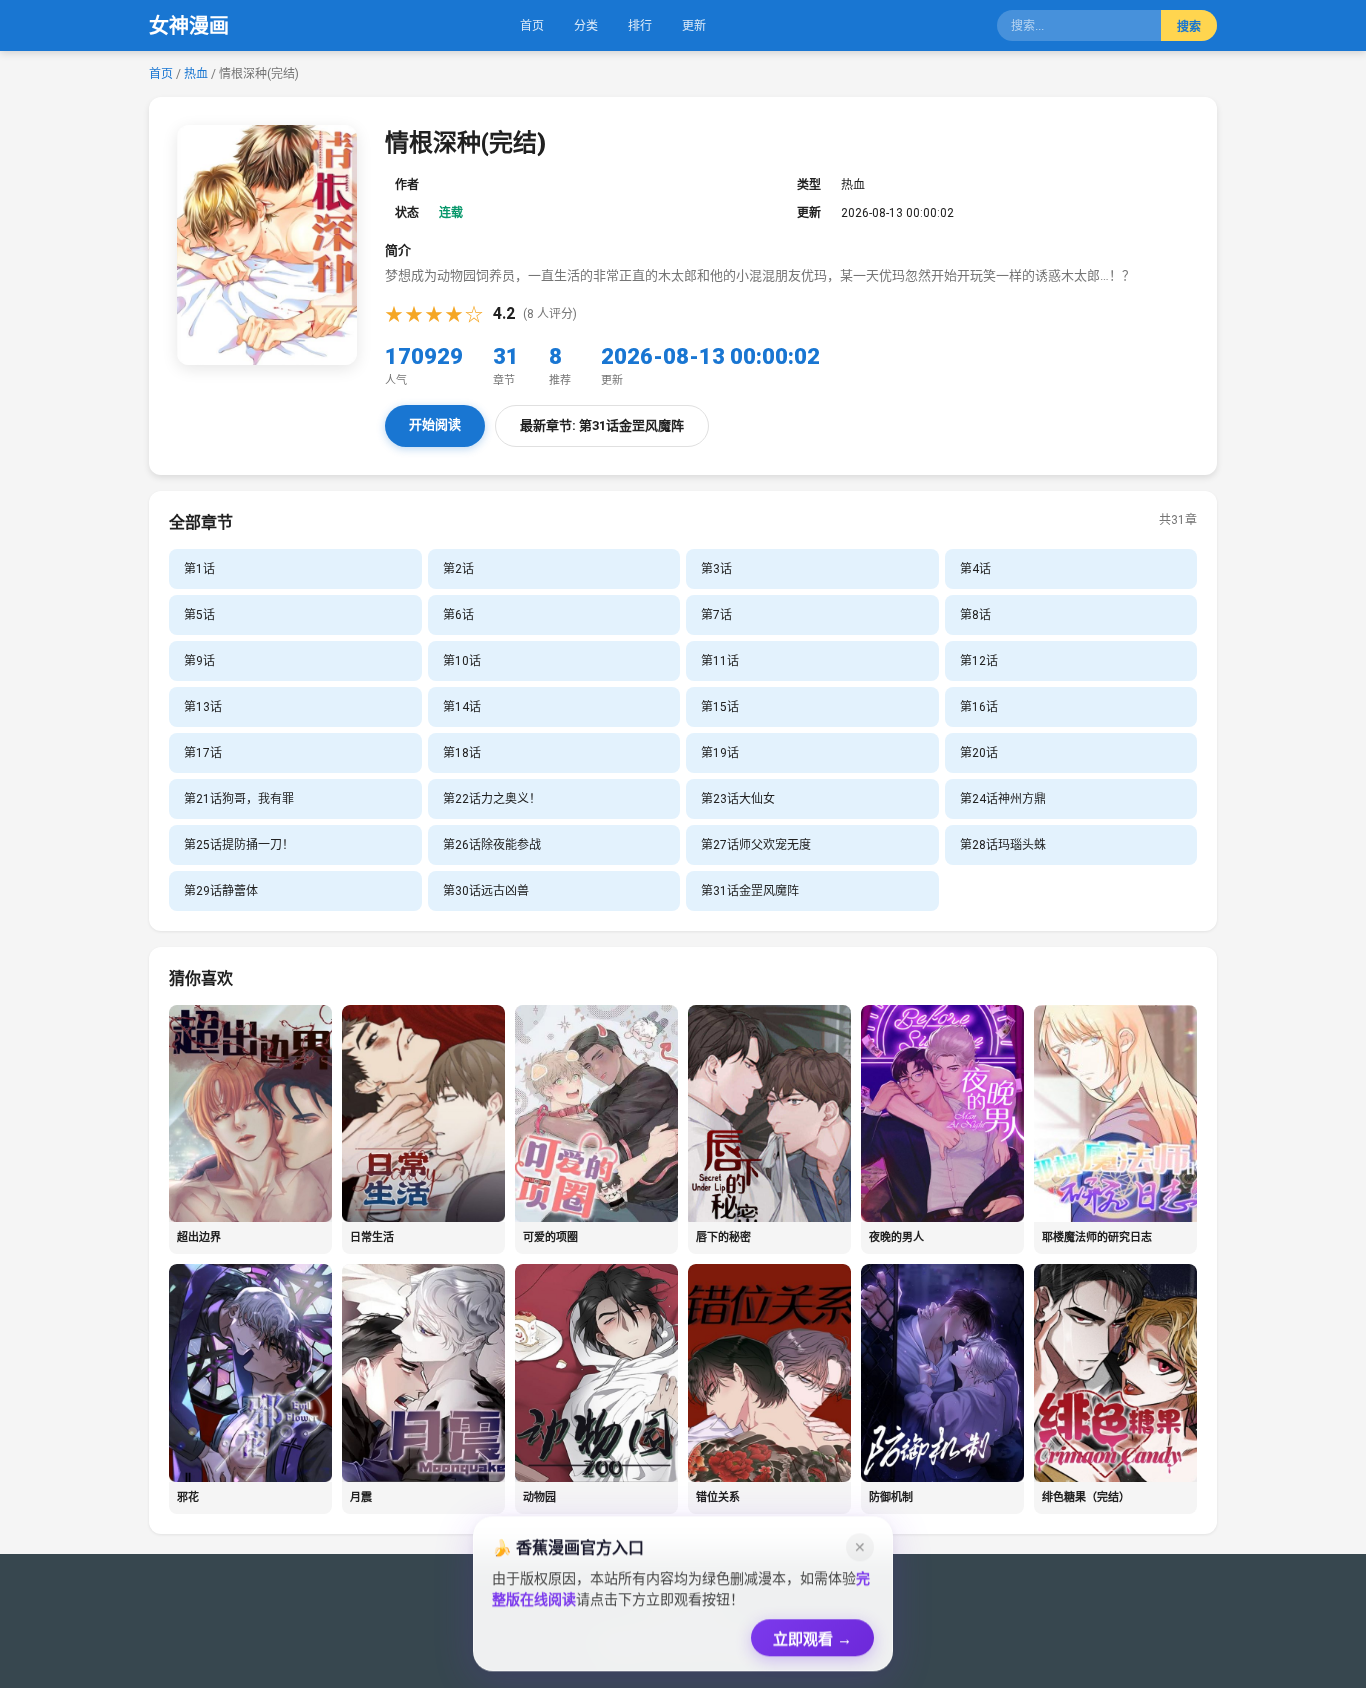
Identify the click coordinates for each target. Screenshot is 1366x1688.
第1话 (199, 569)
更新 (694, 26)
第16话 (979, 707)
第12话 (979, 661)
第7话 (716, 615)
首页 (532, 26)
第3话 (716, 569)
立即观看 (812, 1633)
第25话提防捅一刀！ (239, 845)
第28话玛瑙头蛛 (1003, 845)
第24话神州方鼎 (1003, 799)
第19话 (720, 753)
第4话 (975, 569)
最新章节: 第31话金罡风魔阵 (602, 425)
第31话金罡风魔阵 (750, 891)
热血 (197, 74)
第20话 (979, 753)
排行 (640, 26)
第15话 (720, 707)
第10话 (462, 661)
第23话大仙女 (738, 799)
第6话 (458, 615)
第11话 (720, 661)
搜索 (1189, 27)
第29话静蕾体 (221, 891)
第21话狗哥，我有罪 (239, 799)
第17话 (203, 753)
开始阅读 (435, 424)
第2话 (458, 569)
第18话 (462, 753)
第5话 (199, 615)
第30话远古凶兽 (486, 891)
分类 (586, 26)
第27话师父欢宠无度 (756, 845)
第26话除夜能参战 (492, 845)
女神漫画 (189, 26)
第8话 (975, 615)
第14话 (462, 707)
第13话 (203, 707)
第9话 (199, 661)
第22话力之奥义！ (492, 799)
